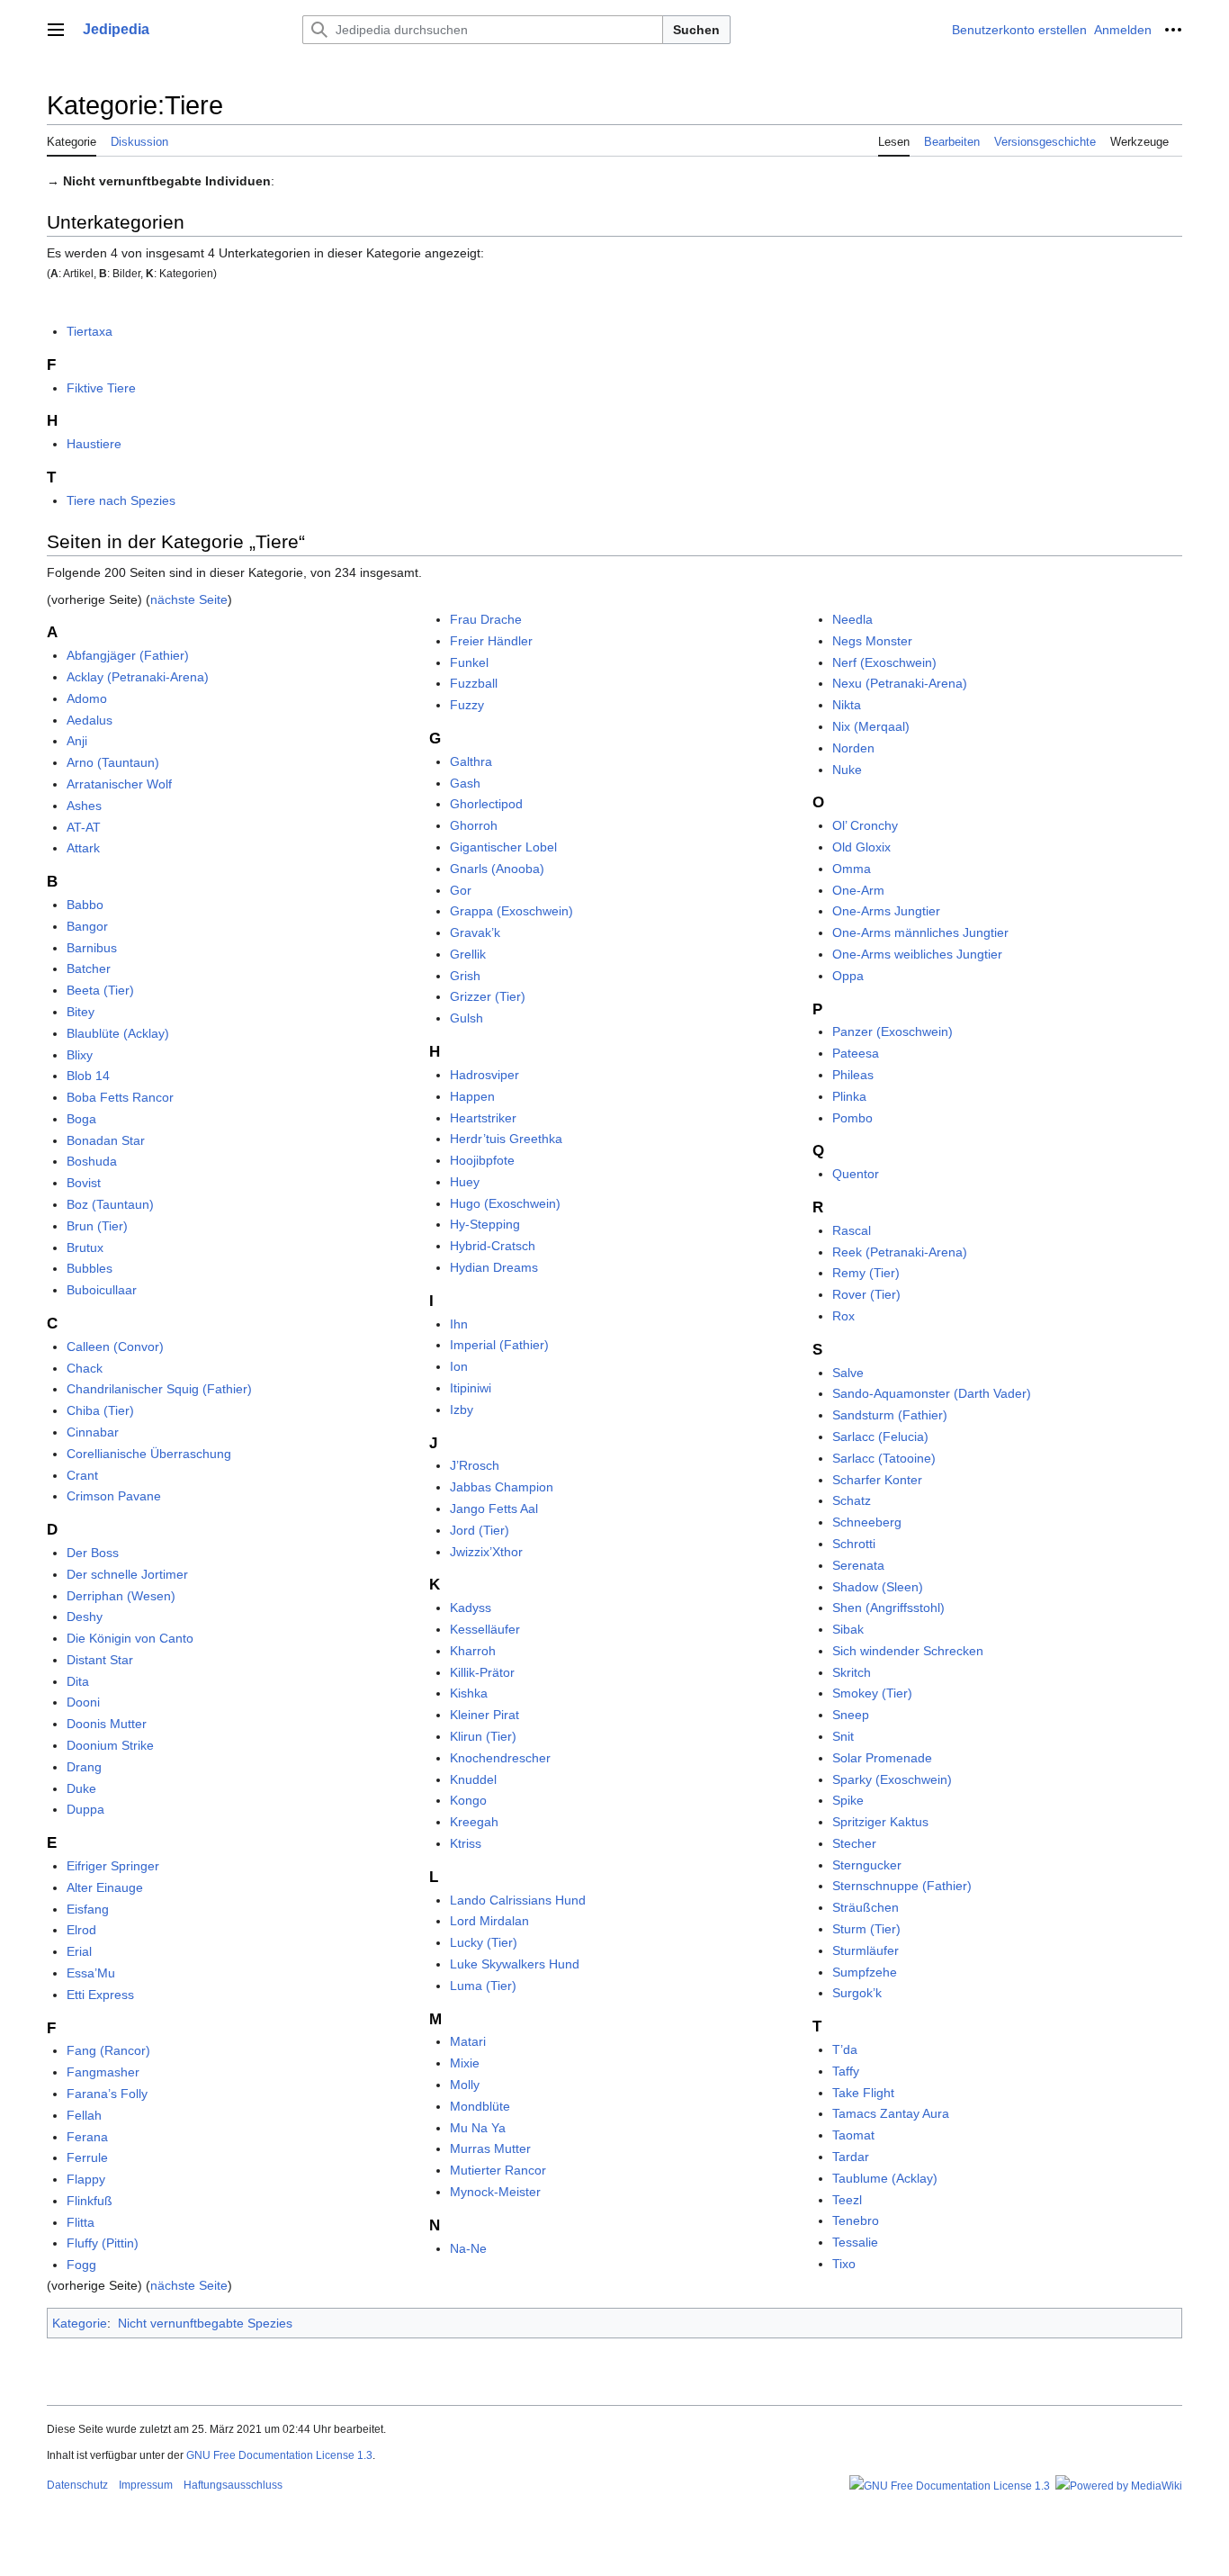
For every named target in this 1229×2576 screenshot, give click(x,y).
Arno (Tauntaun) (113, 762)
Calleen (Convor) (115, 1347)
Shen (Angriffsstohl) (888, 1608)
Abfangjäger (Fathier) (128, 655)
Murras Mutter (490, 2148)
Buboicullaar (102, 1290)
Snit (843, 1736)
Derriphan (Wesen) (121, 1596)
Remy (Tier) (866, 1273)
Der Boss (93, 1553)
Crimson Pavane (114, 1496)
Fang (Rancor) (108, 2050)
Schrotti (854, 1544)
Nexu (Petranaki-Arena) (900, 683)
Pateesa (856, 1053)
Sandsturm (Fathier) (890, 1415)
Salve (848, 1373)
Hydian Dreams (494, 1267)
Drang (84, 1767)
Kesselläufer (485, 1629)
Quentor (856, 1174)
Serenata (858, 1565)
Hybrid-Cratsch (493, 1246)
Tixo (844, 2264)
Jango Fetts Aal (494, 1509)
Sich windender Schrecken (908, 1651)
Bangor (87, 926)
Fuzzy (467, 705)
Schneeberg (867, 1522)
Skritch (852, 1672)
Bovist (84, 1183)
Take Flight (863, 2093)
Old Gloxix (861, 847)
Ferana (87, 2137)
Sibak (848, 1629)
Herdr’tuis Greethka (506, 1139)
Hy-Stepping (485, 1224)
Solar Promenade (882, 1758)
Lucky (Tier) (484, 1942)
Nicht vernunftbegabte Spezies (205, 2323)
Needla (852, 619)
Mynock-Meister (495, 2192)
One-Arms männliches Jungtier (920, 932)
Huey (465, 1182)
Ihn (459, 1324)
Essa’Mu (91, 1973)
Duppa (85, 1809)
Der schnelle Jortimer (127, 1574)
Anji (77, 741)
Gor (461, 890)
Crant (82, 1475)
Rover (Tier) (866, 1294)
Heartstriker (483, 1118)
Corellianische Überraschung (149, 1454)
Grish (465, 976)
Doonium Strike (110, 1745)
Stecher (854, 1843)
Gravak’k (475, 932)
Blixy (80, 1055)
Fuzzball (474, 683)
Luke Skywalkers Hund (515, 1964)
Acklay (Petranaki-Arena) (138, 677)
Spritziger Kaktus (880, 1822)
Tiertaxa (90, 331)
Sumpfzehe (865, 1972)
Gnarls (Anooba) (497, 869)
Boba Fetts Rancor (120, 1097)
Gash (465, 783)
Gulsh (466, 1018)
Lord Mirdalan (489, 1921)
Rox (843, 1316)
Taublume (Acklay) (885, 2178)
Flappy (86, 2179)
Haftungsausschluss (233, 2485)
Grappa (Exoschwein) (511, 911)
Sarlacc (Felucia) (880, 1437)
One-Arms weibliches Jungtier (917, 954)
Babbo (85, 905)
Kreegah (474, 1822)
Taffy (846, 2071)
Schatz (852, 1500)
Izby (462, 1410)
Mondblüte (480, 2106)
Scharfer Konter (877, 1480)
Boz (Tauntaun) (110, 1204)
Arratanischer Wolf (119, 784)
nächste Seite (189, 599)
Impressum (146, 2485)
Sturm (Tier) (866, 1929)
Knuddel (473, 1779)
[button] (56, 30)
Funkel (469, 662)
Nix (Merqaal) (871, 726)
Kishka (469, 1693)
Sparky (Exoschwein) (892, 1779)
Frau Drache (486, 619)
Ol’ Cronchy (865, 825)
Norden (853, 748)
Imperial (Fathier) (499, 1345)
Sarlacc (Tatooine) (884, 1458)
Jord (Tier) (480, 1530)
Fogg (81, 2265)
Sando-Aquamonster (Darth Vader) (932, 1393)
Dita (78, 1681)
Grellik (468, 954)
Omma (852, 869)
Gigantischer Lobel (503, 847)
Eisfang (88, 1909)
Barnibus (92, 948)
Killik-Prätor (482, 1672)
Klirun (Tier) (483, 1736)
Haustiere (94, 444)
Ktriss (466, 1843)
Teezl (847, 2200)
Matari (468, 2041)
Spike (848, 1800)
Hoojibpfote (482, 1160)
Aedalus (90, 720)
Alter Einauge (105, 1887)
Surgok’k (857, 1993)
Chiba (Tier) (100, 1410)
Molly (465, 2085)
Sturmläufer (866, 1950)
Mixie (465, 2063)
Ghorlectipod (486, 804)
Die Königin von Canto (130, 1638)
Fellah (84, 2115)
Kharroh (473, 1651)
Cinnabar (93, 1432)
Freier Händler (491, 641)
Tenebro (856, 2220)
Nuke (847, 770)
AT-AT (84, 827)
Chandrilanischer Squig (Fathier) (159, 1389)
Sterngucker (867, 1865)
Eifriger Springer (113, 1866)
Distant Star (100, 1660)
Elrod (81, 1930)
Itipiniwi (471, 1388)
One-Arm (858, 890)
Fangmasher (103, 2072)
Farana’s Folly (107, 2094)
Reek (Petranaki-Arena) (900, 1252)
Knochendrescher (500, 1758)
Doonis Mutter (107, 1724)
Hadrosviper (484, 1075)
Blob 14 (88, 1076)
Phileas (853, 1075)
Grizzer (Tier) (488, 996)
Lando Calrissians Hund (518, 1900)
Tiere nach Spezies (121, 500)
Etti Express (100, 1995)
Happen (472, 1096)
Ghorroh (474, 825)
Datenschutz (77, 2485)
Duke (81, 1788)
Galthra (471, 761)
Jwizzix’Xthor (486, 1552)
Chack (85, 1368)
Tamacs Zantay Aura (891, 2113)
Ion (459, 1366)
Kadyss (471, 1608)
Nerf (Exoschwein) (884, 662)
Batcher (89, 968)
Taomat (853, 2135)
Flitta (81, 2222)
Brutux (85, 1247)
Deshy (85, 1617)
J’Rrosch (475, 1465)
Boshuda (92, 1161)
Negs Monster (872, 641)
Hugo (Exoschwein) (505, 1203)
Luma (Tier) (483, 1986)
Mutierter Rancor (498, 2170)
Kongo (468, 1800)
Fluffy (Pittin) (103, 2243)
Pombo (852, 1118)
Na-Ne (468, 2248)
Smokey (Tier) (872, 1693)
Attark (83, 848)
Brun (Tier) (97, 1226)
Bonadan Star (106, 1140)
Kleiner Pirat (484, 1715)
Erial (79, 1951)
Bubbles (90, 1268)
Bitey (81, 1012)
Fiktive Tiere (101, 388)
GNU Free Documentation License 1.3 (279, 2455)
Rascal (852, 1230)
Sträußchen (866, 1907)
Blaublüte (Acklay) (118, 1033)
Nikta (847, 705)
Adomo (87, 698)
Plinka (849, 1096)
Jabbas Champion (502, 1487)
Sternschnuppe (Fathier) (902, 1886)
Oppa (848, 976)
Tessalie (855, 2242)
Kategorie (80, 2323)
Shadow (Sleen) (878, 1587)
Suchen (696, 30)
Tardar (851, 2157)
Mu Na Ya (478, 2128)
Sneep (851, 1715)
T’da (845, 2049)
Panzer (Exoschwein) (893, 1031)
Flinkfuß (90, 2201)
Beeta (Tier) (100, 990)
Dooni (83, 1702)
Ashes (84, 806)
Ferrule (87, 2157)
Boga (81, 1119)
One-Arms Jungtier (886, 911)
